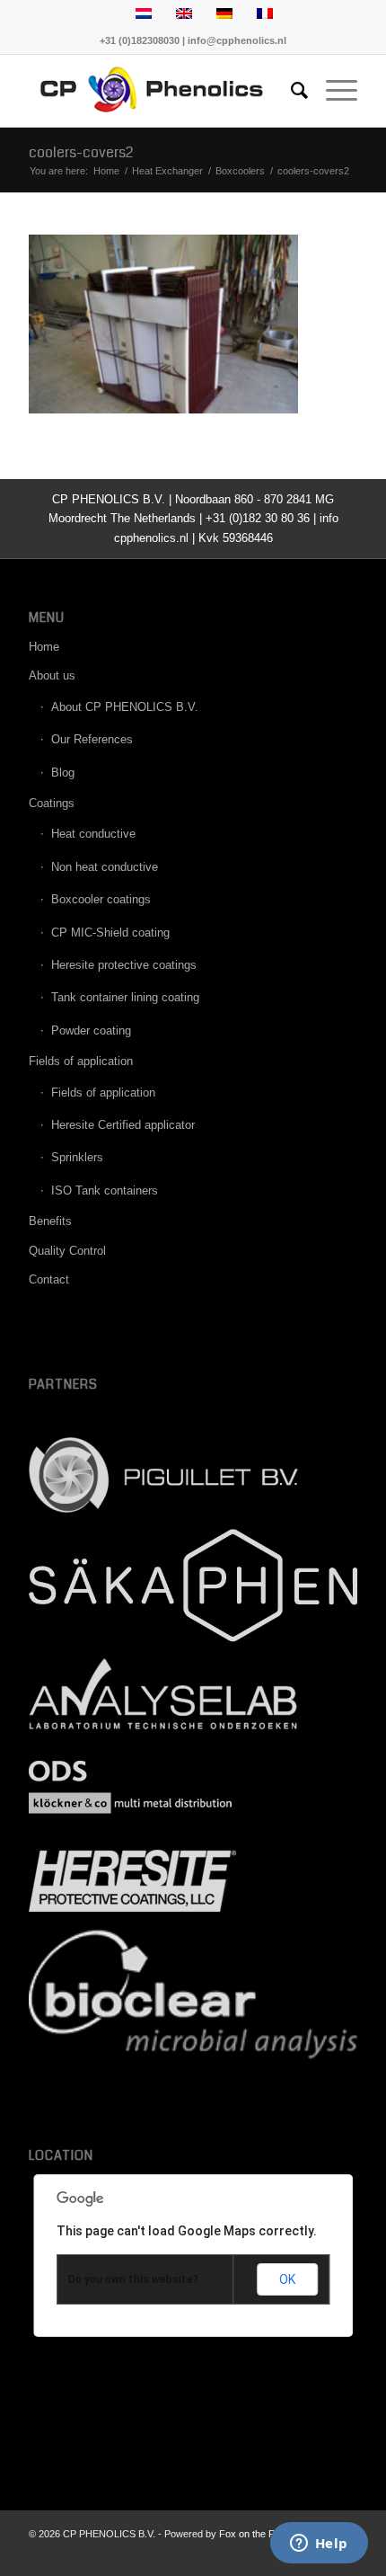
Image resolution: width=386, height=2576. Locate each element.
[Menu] (333, 91)
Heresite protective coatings (124, 965)
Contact (49, 1279)
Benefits (50, 1221)
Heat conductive (93, 834)
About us (52, 675)
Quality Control (67, 1251)
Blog (63, 773)
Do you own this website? (133, 2279)
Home (44, 647)
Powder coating (91, 1030)
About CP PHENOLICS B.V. (125, 707)
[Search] (290, 91)
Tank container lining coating (125, 997)
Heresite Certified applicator (123, 1125)
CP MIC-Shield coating (110, 933)
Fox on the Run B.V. (263, 2534)
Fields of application (81, 1061)
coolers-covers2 (81, 152)
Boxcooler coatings (101, 899)
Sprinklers (77, 1157)
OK (287, 2279)
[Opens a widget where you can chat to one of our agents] (319, 2545)
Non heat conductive (105, 867)
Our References (92, 739)
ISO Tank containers (105, 1190)
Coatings (52, 803)
